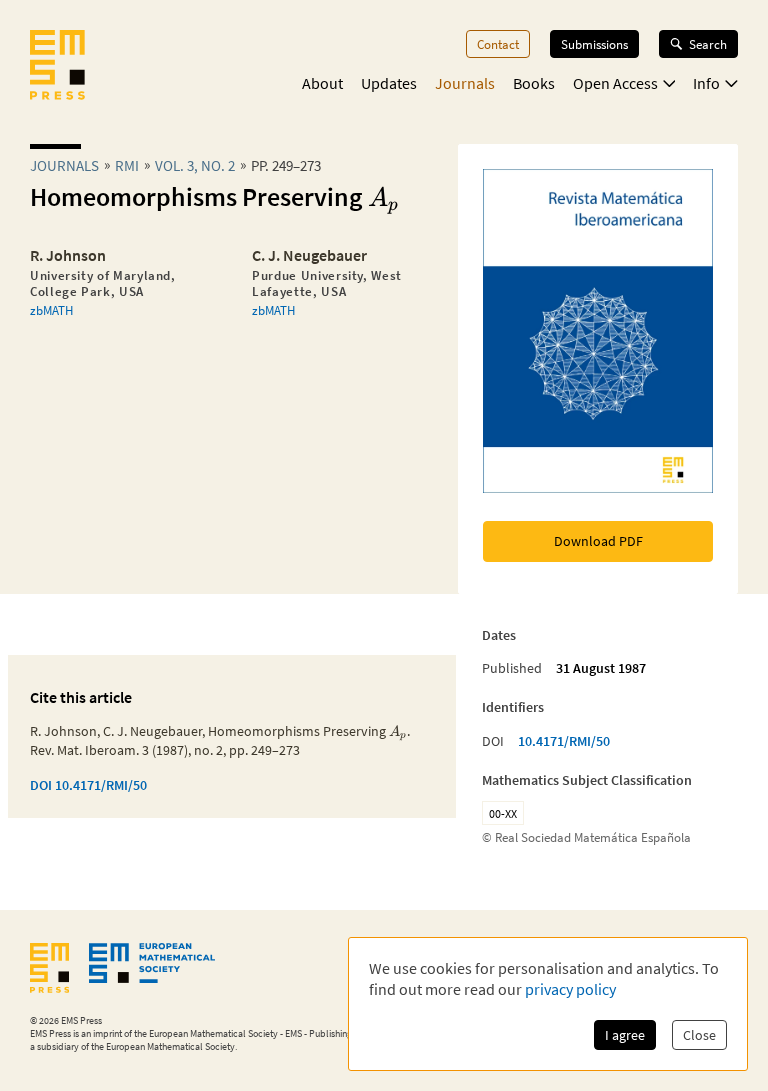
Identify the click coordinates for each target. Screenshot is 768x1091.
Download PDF (598, 541)
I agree (625, 1035)
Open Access (615, 83)
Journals (465, 83)
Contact (498, 44)
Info (706, 83)
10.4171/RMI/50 (564, 741)
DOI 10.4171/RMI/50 (88, 785)
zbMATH (51, 310)
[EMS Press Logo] (57, 67)
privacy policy (570, 989)
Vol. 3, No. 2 (195, 165)
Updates (389, 83)
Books (534, 83)
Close (699, 1035)
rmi (127, 165)
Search (708, 44)
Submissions (594, 44)
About (322, 83)
